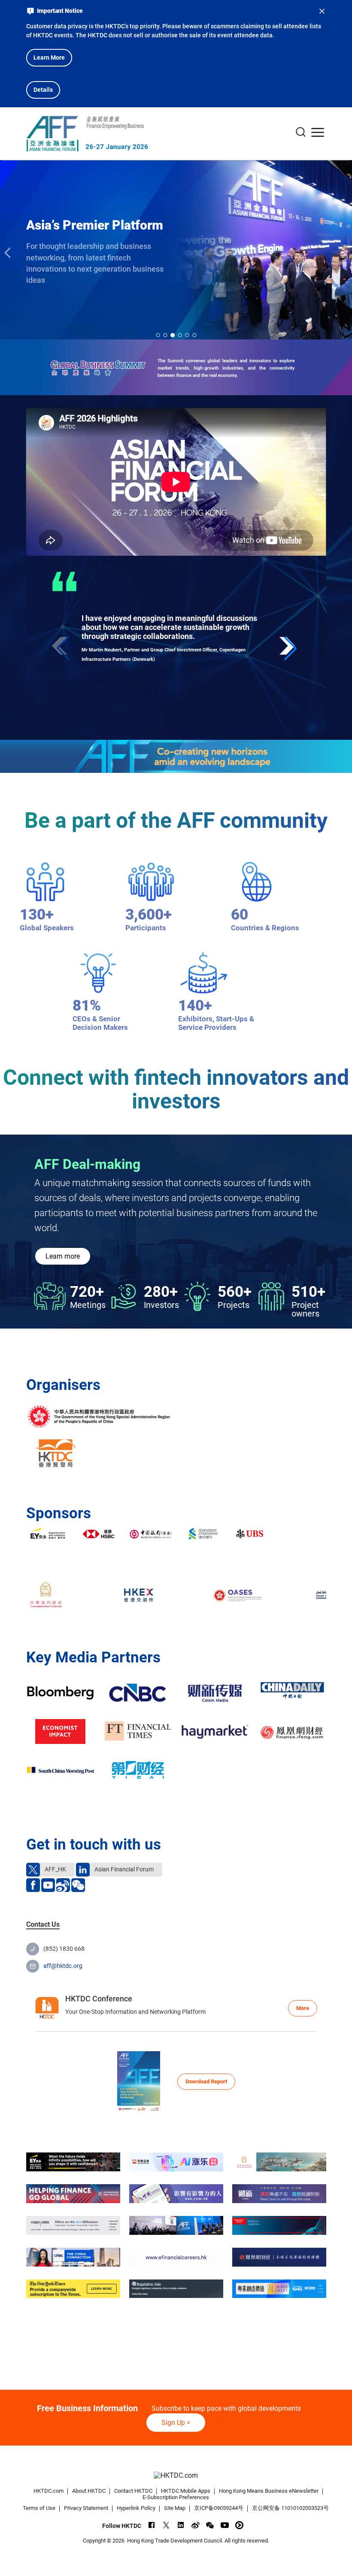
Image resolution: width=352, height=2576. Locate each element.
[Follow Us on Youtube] (225, 2525)
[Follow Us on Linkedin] (181, 2525)
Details (43, 90)
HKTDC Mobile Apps (186, 2491)
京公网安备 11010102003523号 (290, 2508)
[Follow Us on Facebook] (152, 2525)
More (303, 2008)
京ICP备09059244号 (219, 2508)
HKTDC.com (49, 2491)
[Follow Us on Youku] (239, 2525)
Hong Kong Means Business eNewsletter (269, 2491)
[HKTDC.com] (176, 2475)
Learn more (63, 1256)
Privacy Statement (86, 2508)
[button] (290, 648)
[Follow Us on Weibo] (196, 2525)
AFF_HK (55, 1869)
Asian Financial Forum (123, 1869)
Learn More (49, 58)
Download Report (206, 2081)
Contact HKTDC (133, 2491)
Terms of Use (39, 2508)
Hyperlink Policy (136, 2508)
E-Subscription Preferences (176, 2497)
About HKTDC (89, 2491)
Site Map (175, 2508)
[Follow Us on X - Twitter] (166, 2525)
